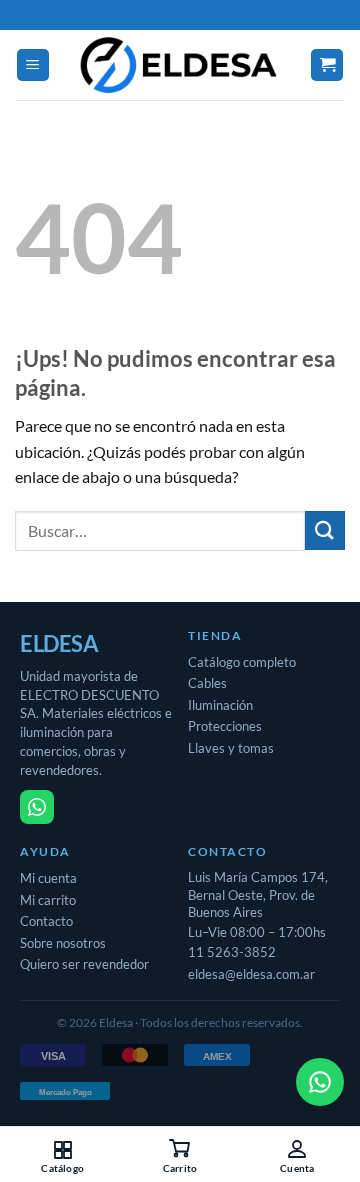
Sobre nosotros (63, 943)
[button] (33, 65)
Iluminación (220, 705)
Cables (207, 683)
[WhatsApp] (37, 807)
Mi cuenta (48, 878)
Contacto (46, 921)
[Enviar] (325, 530)
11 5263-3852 (232, 952)
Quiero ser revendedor (84, 964)
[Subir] (40, 1082)
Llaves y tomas (231, 748)
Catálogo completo (242, 662)
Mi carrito (48, 900)
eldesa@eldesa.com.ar (251, 974)
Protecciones (225, 726)
